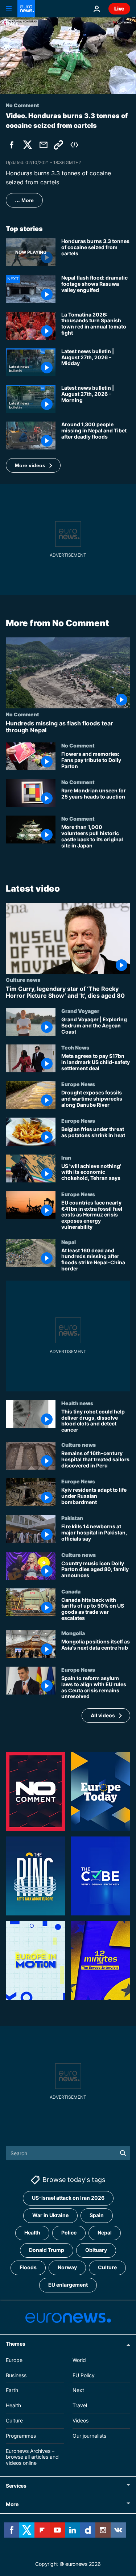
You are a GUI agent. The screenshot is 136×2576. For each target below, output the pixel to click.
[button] (33, 465)
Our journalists (89, 2436)
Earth (12, 2390)
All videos (103, 1715)
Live (119, 9)
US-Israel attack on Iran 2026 (68, 2198)
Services (16, 2486)
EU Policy (84, 2375)
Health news (77, 1403)
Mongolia (73, 1633)
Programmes (21, 2436)
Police (69, 2232)
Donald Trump (47, 2250)
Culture (107, 2267)
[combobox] (68, 2153)
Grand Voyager (80, 1011)
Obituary (96, 2250)
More (12, 2504)
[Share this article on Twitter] (28, 145)
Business (16, 2375)
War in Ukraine (50, 2215)
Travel (80, 2405)
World (79, 2360)
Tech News (75, 1047)
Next (78, 2390)
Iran (66, 1157)
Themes (15, 2344)
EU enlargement (68, 2285)
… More (24, 200)
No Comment (22, 714)
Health (32, 2232)
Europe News (78, 1084)
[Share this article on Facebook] (12, 145)
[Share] (44, 145)
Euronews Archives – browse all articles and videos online (32, 2457)
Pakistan (72, 1518)
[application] (68, 56)
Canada (71, 1591)
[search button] (123, 2153)
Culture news (23, 979)
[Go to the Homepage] (26, 9)
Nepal (69, 1241)
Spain (97, 2215)
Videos (81, 2420)
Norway (67, 2267)
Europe (14, 2360)
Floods (28, 2267)
